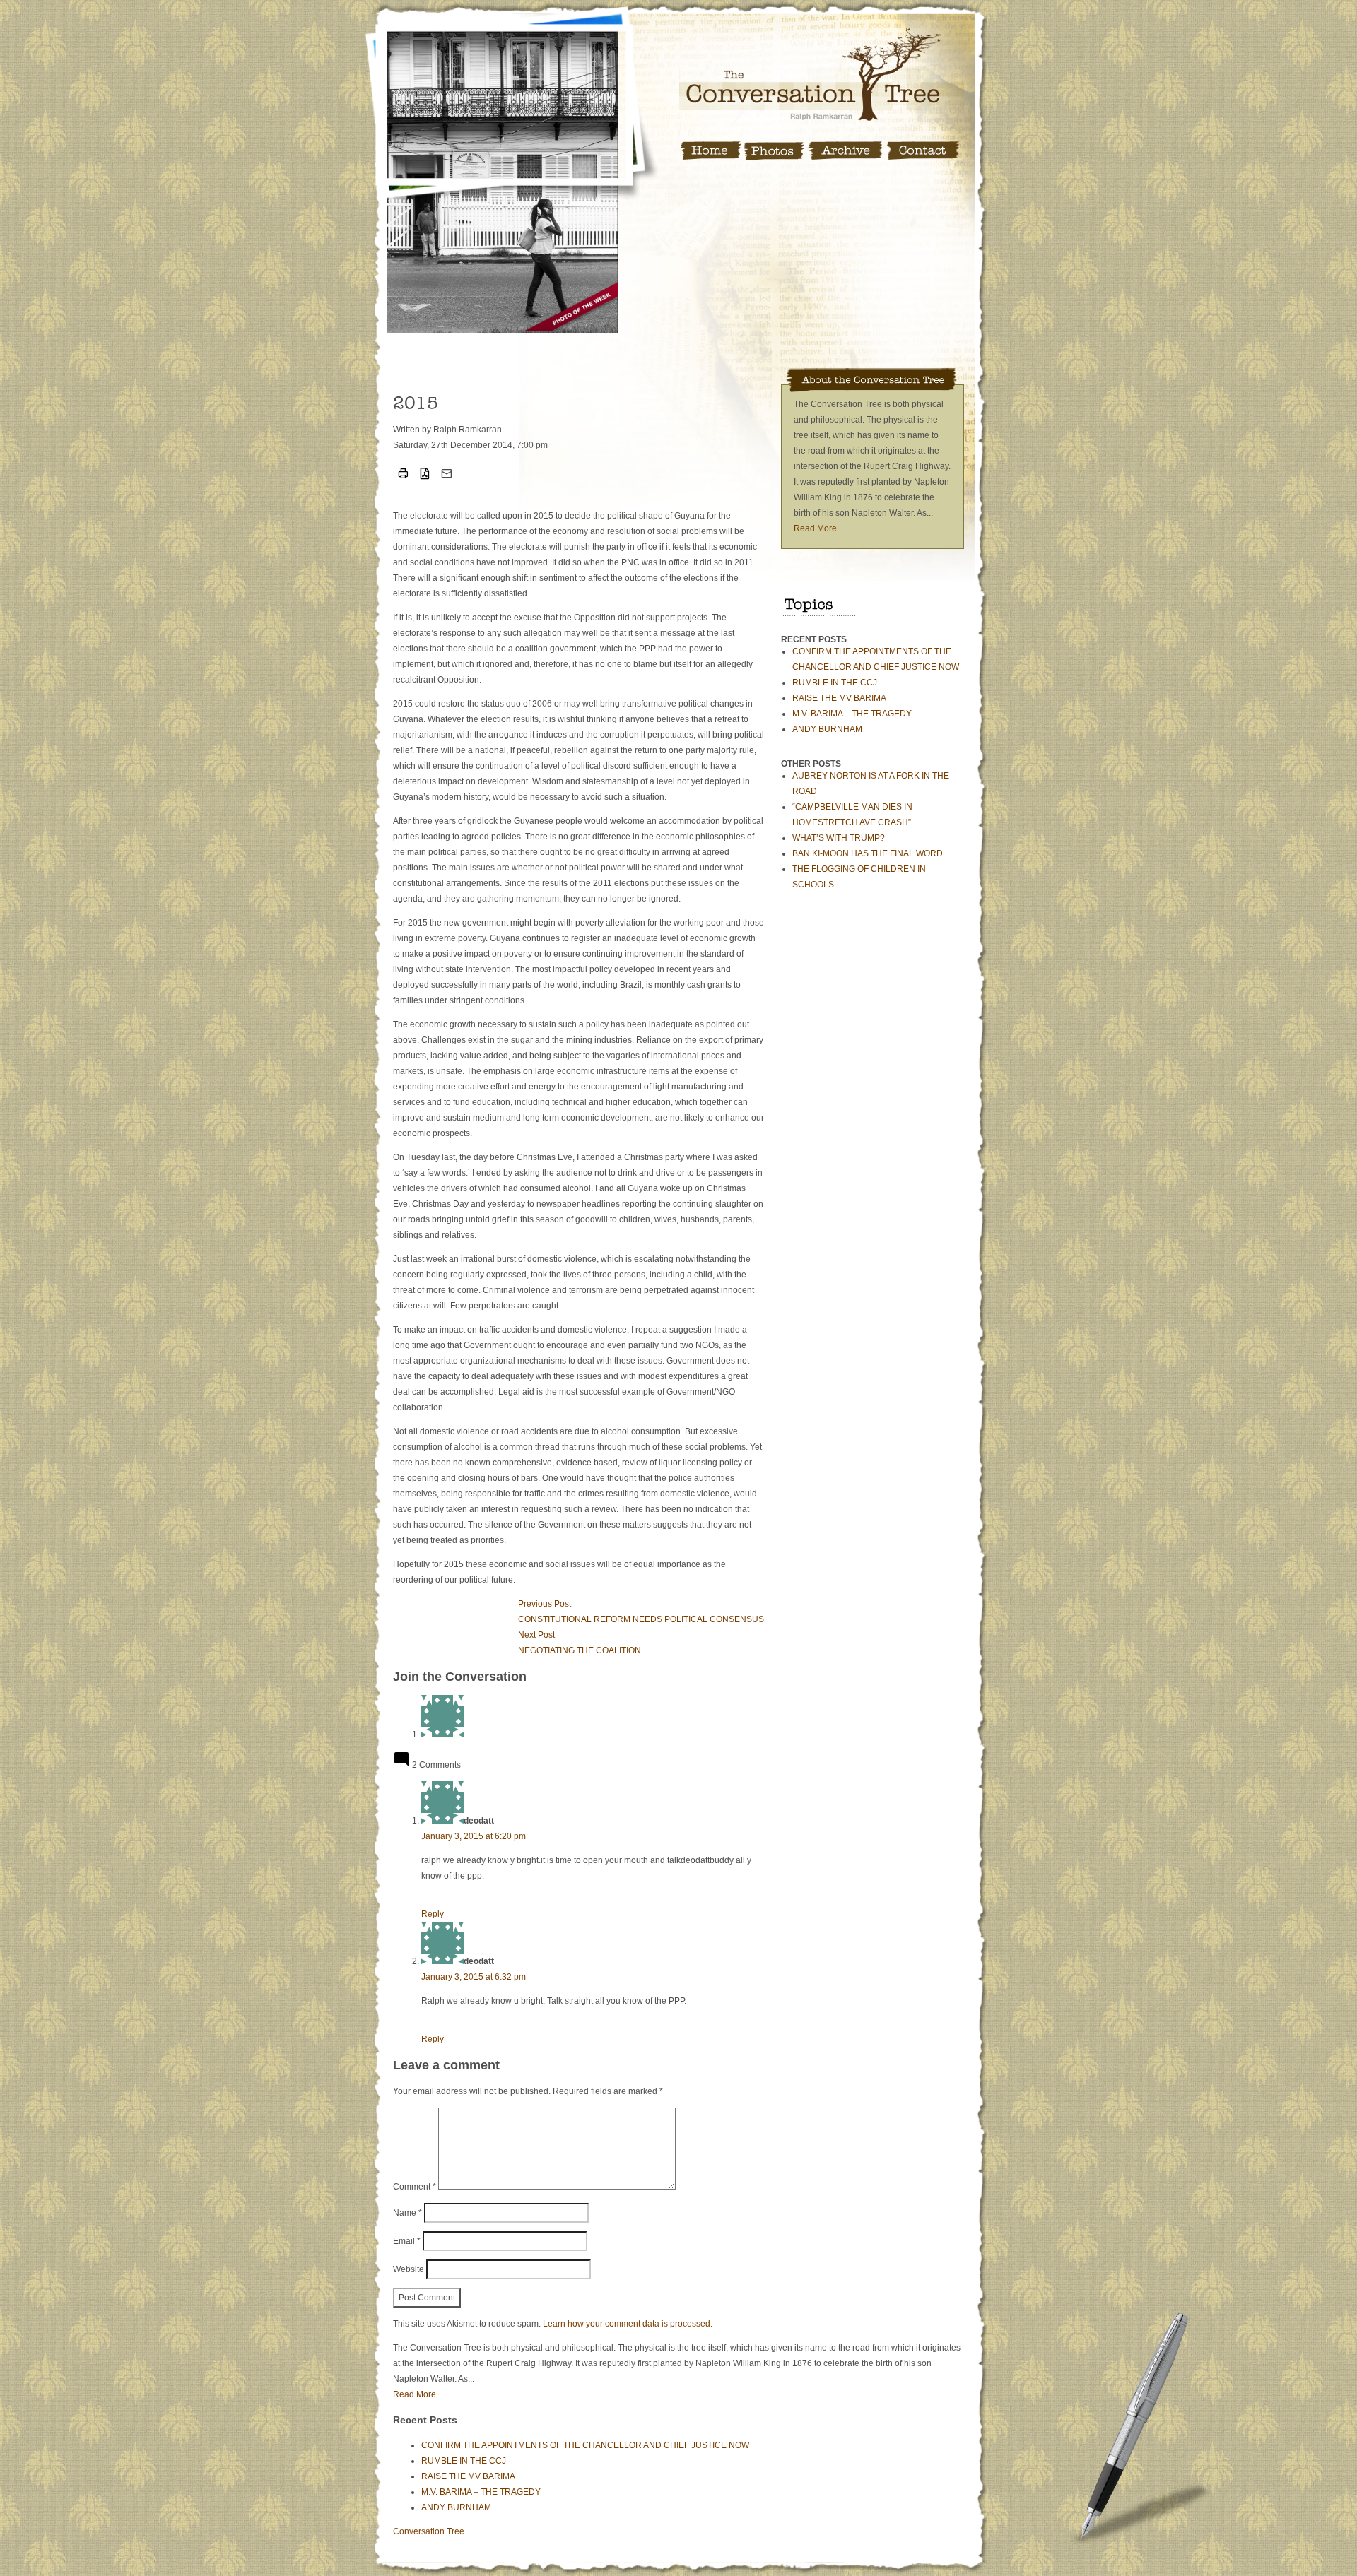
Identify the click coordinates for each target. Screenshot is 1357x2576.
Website (409, 2269)
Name (407, 2213)
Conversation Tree (429, 2531)
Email (407, 2241)
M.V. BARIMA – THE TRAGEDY (852, 714)
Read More (815, 528)
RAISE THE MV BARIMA (839, 698)
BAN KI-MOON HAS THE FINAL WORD (868, 853)
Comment (415, 2187)
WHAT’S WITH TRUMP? (839, 838)
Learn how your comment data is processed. (628, 2324)
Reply (433, 1914)
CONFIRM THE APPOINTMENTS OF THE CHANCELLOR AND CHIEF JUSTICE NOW (585, 2445)
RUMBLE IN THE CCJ (835, 683)
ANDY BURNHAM (827, 729)
